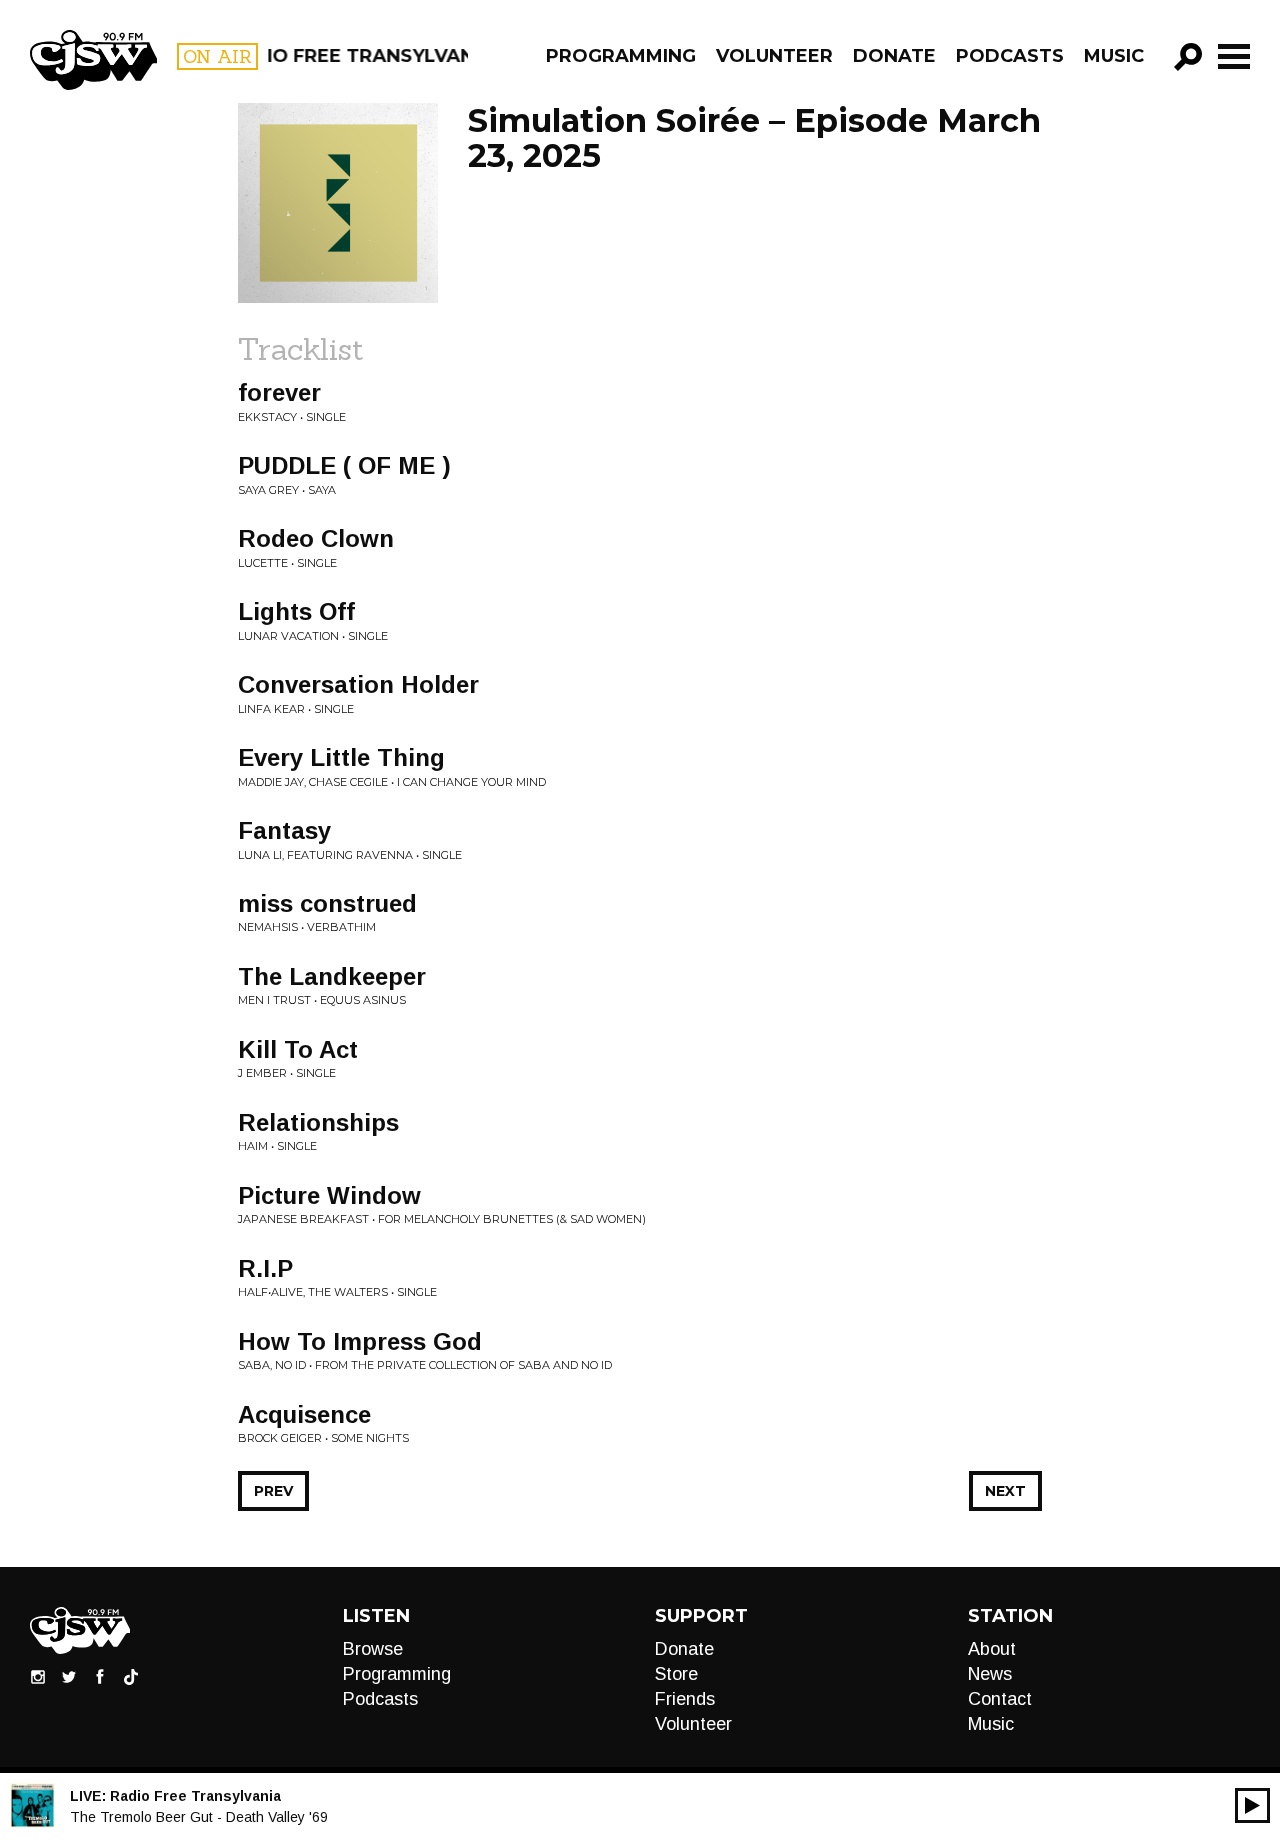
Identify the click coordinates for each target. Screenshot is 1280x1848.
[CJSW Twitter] (69, 1676)
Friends (685, 1699)
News (990, 1674)
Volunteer (774, 56)
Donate (894, 56)
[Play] (1252, 1805)
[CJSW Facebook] (100, 1676)
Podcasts (1010, 56)
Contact (1000, 1699)
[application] (1252, 1805)
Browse (373, 1649)
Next (1005, 1491)
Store (676, 1674)
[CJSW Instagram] (38, 1676)
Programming (621, 56)
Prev (273, 1491)
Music (1114, 56)
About (992, 1649)
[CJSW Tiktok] (131, 1676)
